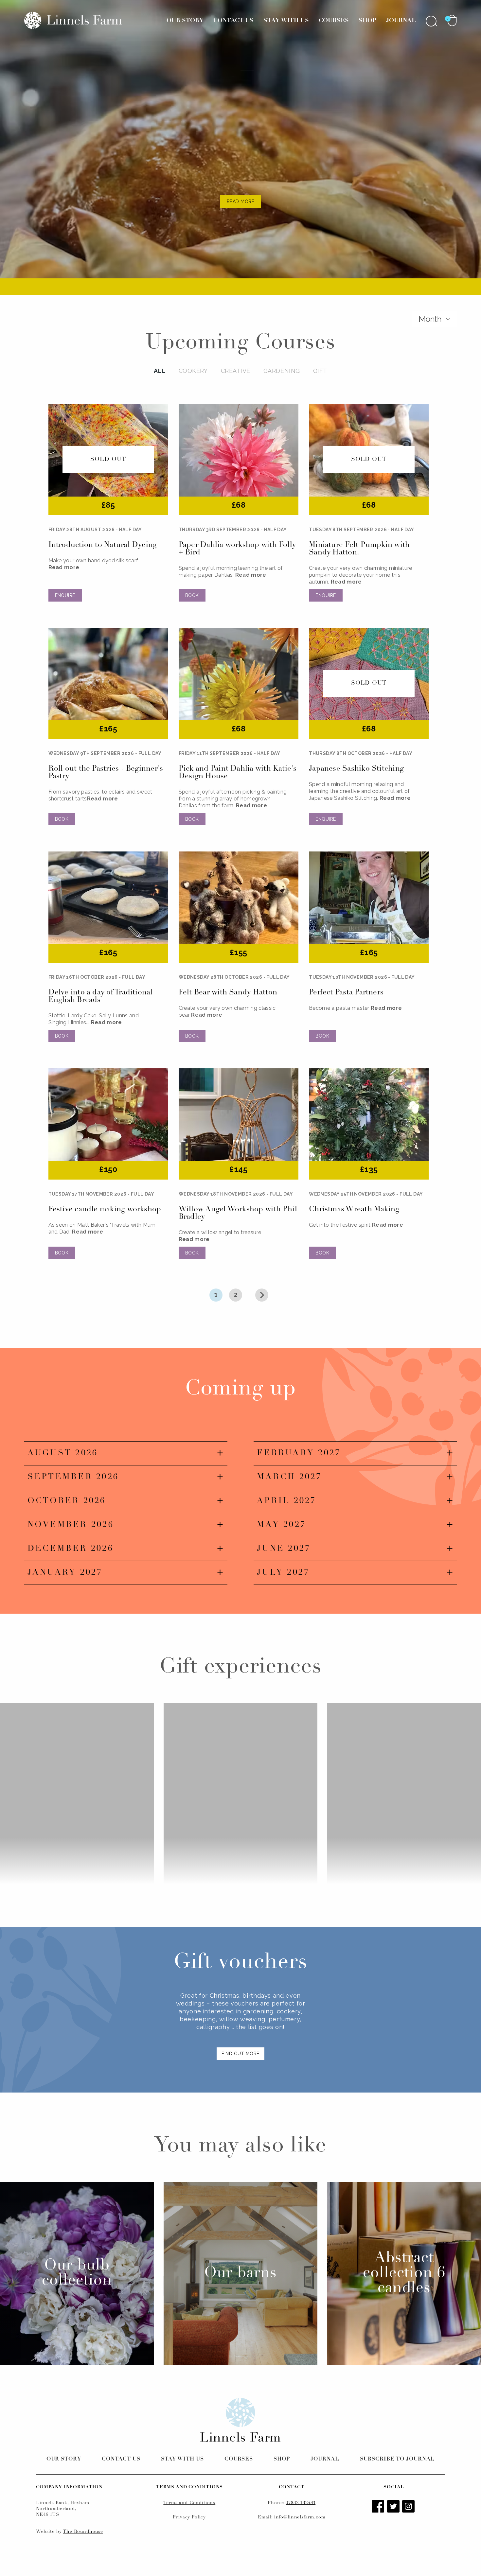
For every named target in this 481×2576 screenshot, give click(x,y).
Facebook (379, 2507)
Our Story (185, 21)
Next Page (262, 1295)
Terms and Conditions (189, 2503)
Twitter (394, 2507)
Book (192, 595)
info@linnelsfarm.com (300, 2517)
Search (432, 21)
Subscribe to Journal (397, 2459)
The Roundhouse (83, 2532)
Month (430, 319)
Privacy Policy (189, 2517)
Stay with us (182, 2459)
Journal (401, 21)
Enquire (65, 595)
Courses (334, 21)
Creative (236, 371)
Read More (240, 202)
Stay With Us (286, 21)
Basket (452, 20)
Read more (64, 567)
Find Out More (240, 2054)
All (160, 371)
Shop (367, 21)
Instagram (409, 2507)
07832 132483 (301, 2503)
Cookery (193, 371)
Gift (320, 371)
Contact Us (233, 21)
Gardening (282, 371)
